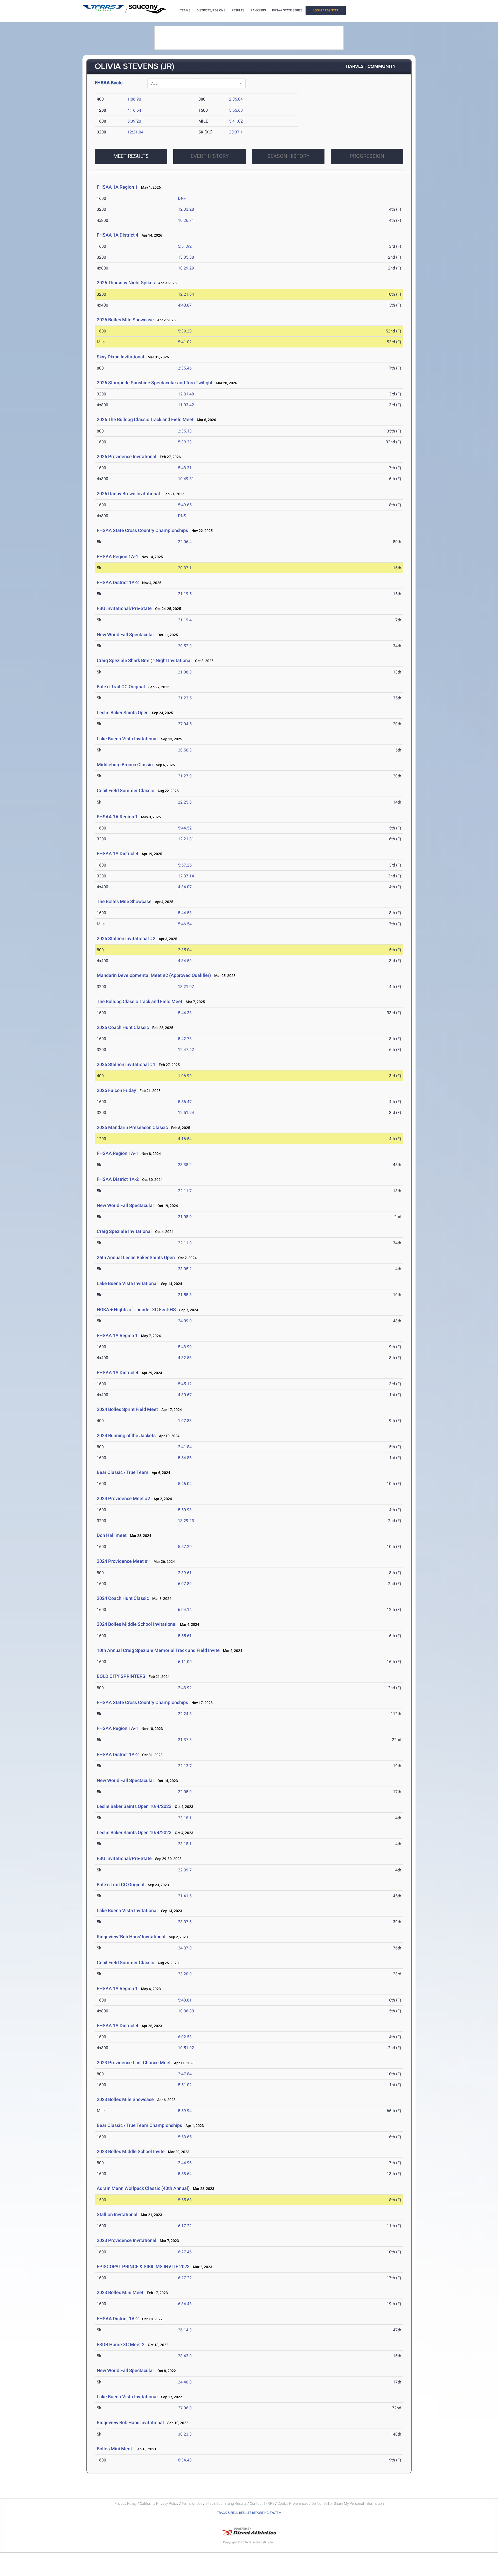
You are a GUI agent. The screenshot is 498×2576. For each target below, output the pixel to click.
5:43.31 (185, 468)
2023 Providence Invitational (127, 2240)
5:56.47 (185, 1102)
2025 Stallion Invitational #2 (126, 938)
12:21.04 (135, 132)
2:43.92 (185, 1688)
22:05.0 (185, 1792)
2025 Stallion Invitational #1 (126, 1064)
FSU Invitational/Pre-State (124, 608)
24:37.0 (185, 1948)
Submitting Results (231, 2503)
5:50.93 (185, 1510)
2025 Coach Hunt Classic (123, 1027)
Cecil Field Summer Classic (126, 790)
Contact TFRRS (262, 2503)
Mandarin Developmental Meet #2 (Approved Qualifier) (154, 975)
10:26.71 (186, 220)
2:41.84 (185, 1447)
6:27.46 (185, 2252)
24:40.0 (185, 2382)
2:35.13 (185, 431)
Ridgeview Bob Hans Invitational (130, 2422)
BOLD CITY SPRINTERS (121, 1676)
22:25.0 (185, 802)
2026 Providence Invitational (127, 456)
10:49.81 (186, 479)
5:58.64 (185, 2174)
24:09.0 (185, 1321)
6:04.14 (185, 1610)
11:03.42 (186, 405)
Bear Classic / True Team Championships (139, 2125)
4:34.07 (185, 887)
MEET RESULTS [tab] (131, 156)
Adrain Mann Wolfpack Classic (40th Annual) (143, 2188)
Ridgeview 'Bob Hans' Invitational (131, 1937)
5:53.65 (185, 2137)
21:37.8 (185, 1740)
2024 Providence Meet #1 (123, 1561)
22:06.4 (185, 542)
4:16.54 (134, 110)
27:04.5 (185, 724)
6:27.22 (185, 2278)
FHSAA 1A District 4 (117, 235)
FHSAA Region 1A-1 (117, 556)
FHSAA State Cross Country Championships (142, 530)
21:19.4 (185, 620)
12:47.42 (186, 1050)
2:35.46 (185, 368)
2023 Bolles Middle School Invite (131, 2151)
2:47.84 (185, 2074)
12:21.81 (186, 839)
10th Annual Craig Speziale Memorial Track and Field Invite (158, 1650)
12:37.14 (186, 876)
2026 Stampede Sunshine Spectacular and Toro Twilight (155, 383)
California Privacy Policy (159, 2503)
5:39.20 (134, 121)
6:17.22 (185, 2226)
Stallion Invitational (117, 2214)
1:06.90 (134, 99)
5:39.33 (185, 442)
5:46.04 (185, 1484)
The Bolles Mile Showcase (124, 901)
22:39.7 (185, 1870)
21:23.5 (185, 698)
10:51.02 (186, 2048)
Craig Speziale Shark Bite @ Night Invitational (144, 660)
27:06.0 (185, 2408)
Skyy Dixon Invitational (120, 357)
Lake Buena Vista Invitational (127, 739)
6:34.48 (185, 2304)
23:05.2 (185, 1269)
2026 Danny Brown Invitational (128, 494)
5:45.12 (185, 1384)
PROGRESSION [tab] (367, 156)
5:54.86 (185, 1458)
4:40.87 (185, 305)
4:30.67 (185, 1395)
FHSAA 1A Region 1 (117, 187)
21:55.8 (185, 1295)
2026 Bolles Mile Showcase (125, 320)
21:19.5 (185, 594)
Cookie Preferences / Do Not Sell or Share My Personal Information (331, 2503)
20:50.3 (185, 750)
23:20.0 (185, 1974)
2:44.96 (185, 2163)
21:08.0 (185, 672)
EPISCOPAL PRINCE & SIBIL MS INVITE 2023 (143, 2266)
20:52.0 (185, 646)
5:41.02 (236, 121)
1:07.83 (185, 1421)
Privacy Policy (126, 2503)
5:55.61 (185, 1636)
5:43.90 (185, 1347)
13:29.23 (186, 1521)
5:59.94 (185, 2111)
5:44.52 (185, 828)
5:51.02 (185, 2085)
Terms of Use (192, 2503)
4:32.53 (185, 1358)
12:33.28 (186, 209)
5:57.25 (185, 865)
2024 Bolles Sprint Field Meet (127, 1409)
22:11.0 (185, 1243)
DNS (182, 516)
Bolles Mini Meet (114, 2449)
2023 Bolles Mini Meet (120, 2292)
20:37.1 (236, 132)
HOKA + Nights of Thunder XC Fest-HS (136, 1310)
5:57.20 (185, 1547)
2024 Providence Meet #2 (123, 1498)
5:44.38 (185, 1013)
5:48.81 (185, 2000)
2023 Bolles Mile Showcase (125, 2099)
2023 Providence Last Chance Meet (134, 2063)
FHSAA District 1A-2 (118, 582)
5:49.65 (185, 505)
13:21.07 (186, 987)
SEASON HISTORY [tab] (288, 156)
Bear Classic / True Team (123, 1472)
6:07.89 (185, 1584)
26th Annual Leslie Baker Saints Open (136, 1257)
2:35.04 (236, 99)
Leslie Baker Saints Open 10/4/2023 (134, 1806)
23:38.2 (185, 1165)
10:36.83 (186, 2011)
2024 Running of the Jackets (126, 1435)
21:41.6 (185, 1896)
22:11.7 (185, 1191)
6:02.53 (185, 2037)
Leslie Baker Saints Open (123, 712)
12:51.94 (186, 1113)
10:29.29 (186, 268)
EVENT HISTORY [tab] (210, 156)
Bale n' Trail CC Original (121, 687)
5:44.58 (185, 913)
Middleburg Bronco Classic (125, 765)
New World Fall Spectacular (126, 634)
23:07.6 (185, 1922)
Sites (209, 2503)
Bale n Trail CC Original (121, 1885)
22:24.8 (185, 1714)
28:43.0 (185, 2356)
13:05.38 (186, 257)
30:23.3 (185, 2434)
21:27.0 (185, 776)
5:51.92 (185, 246)
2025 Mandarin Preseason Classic (132, 1127)
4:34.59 (185, 961)
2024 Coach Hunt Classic (123, 1598)
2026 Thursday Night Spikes (126, 283)
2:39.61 (185, 1573)
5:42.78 (185, 1039)
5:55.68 (236, 110)
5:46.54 (185, 924)
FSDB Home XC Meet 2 (121, 2344)
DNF (182, 198)
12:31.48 (186, 394)
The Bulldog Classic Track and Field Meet (140, 1001)
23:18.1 (185, 1818)
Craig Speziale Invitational (124, 1231)
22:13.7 (185, 1766)
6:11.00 (185, 1662)
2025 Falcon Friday (116, 1090)
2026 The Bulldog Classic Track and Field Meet (145, 419)
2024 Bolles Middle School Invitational (137, 1624)
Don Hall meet (112, 1535)
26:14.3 (185, 2330)
